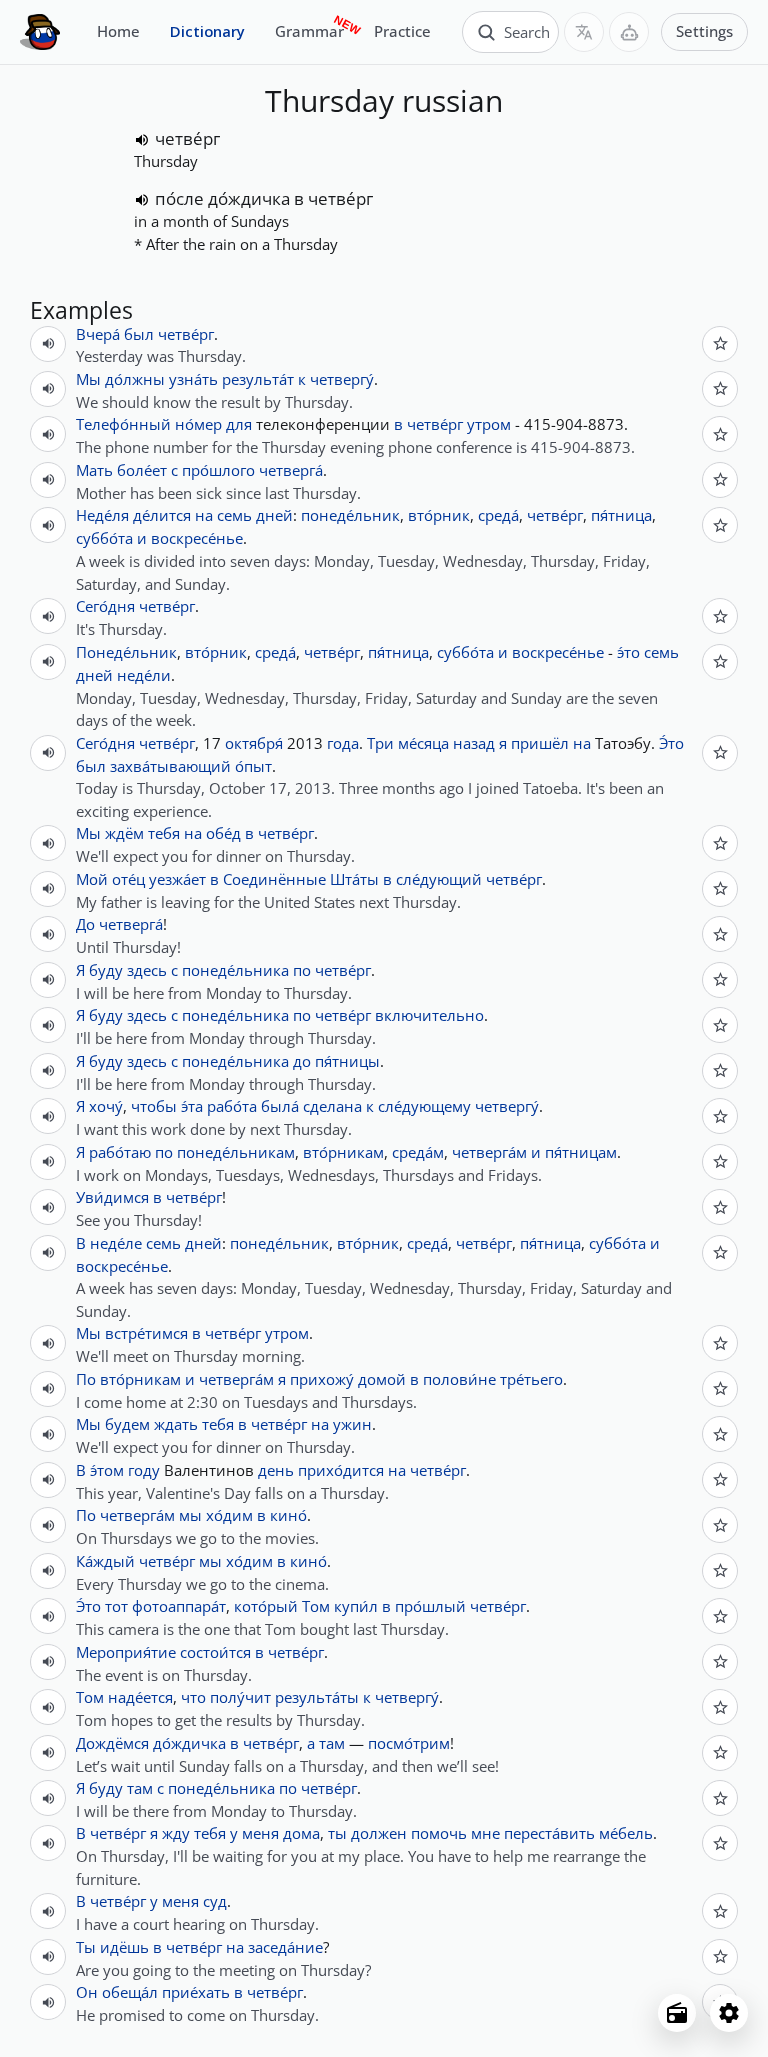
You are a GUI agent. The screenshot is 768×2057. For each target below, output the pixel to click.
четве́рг (187, 138)
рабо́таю (120, 1152)
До (85, 924)
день (276, 1470)
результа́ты (317, 1697)
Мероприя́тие (126, 1652)
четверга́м (489, 1152)
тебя (164, 833)
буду (106, 970)
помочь (439, 1833)
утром (489, 424)
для (239, 424)
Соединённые (274, 879)
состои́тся (215, 1652)
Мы (88, 379)
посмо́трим (409, 1743)
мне (485, 1833)
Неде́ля (102, 515)
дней (274, 515)
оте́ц (128, 879)
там (332, 1743)
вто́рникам (343, 1152)
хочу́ (106, 1106)
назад (474, 743)
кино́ (288, 1515)
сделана (332, 1106)
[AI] (629, 32)
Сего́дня (105, 606)
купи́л (356, 1606)
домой (382, 1379)
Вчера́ (98, 334)
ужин (352, 1424)
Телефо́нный (123, 424)
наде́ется (140, 1697)
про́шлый (430, 1606)
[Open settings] (729, 2013)
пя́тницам (581, 1152)
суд (215, 1901)
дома (301, 1833)
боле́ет (142, 470)
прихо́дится (341, 1470)
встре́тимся (146, 1333)
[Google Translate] (584, 32)
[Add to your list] (720, 344)
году (144, 1470)
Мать (94, 470)
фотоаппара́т (179, 1606)
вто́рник (439, 515)
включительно (429, 1015)
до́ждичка (189, 1743)
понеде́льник (350, 515)
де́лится (162, 515)
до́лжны (135, 379)
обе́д (223, 833)
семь (234, 515)
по (302, 970)
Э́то (671, 743)
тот (116, 1606)
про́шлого (218, 470)
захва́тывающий (170, 766)
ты (337, 1833)
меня (260, 1833)
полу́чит (240, 1697)
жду (176, 1833)
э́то (628, 652)
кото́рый (266, 1606)
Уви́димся (112, 1197)
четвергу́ (342, 379)
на (204, 515)
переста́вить (549, 1833)
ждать (176, 1424)
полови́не (459, 1379)
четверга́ (291, 470)
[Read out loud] (142, 140)
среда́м (418, 1152)
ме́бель (626, 1833)
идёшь (124, 1947)
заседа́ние (285, 1947)
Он (87, 1992)
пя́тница (621, 515)
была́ (280, 1106)
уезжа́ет (177, 879)
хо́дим (229, 1515)
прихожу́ (322, 1379)
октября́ (254, 743)
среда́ (498, 515)
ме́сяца (423, 743)
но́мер (198, 424)
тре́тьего (531, 1379)
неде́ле (116, 1243)
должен (379, 1833)
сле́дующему (424, 1106)
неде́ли (144, 675)
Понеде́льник (126, 652)
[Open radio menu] (677, 2013)
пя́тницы (347, 1061)
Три (380, 743)
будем (127, 1424)
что (193, 1697)
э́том (107, 1470)
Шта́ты (354, 879)
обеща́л (130, 1992)
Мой (92, 879)
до (302, 1061)
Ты (86, 1947)
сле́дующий (439, 879)
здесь (147, 970)
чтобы (154, 1106)
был (139, 334)
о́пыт (253, 766)
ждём (124, 833)
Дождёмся (112, 1743)
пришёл (540, 743)
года (343, 743)
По (86, 1379)
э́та (192, 1106)
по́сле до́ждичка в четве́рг (264, 198)
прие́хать (196, 1992)
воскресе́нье (197, 538)
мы (190, 1515)
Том (316, 1606)
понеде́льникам (236, 1152)
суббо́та (104, 538)
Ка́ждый (105, 1561)
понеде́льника (235, 970)
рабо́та (232, 1106)
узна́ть (193, 379)
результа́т (258, 379)
